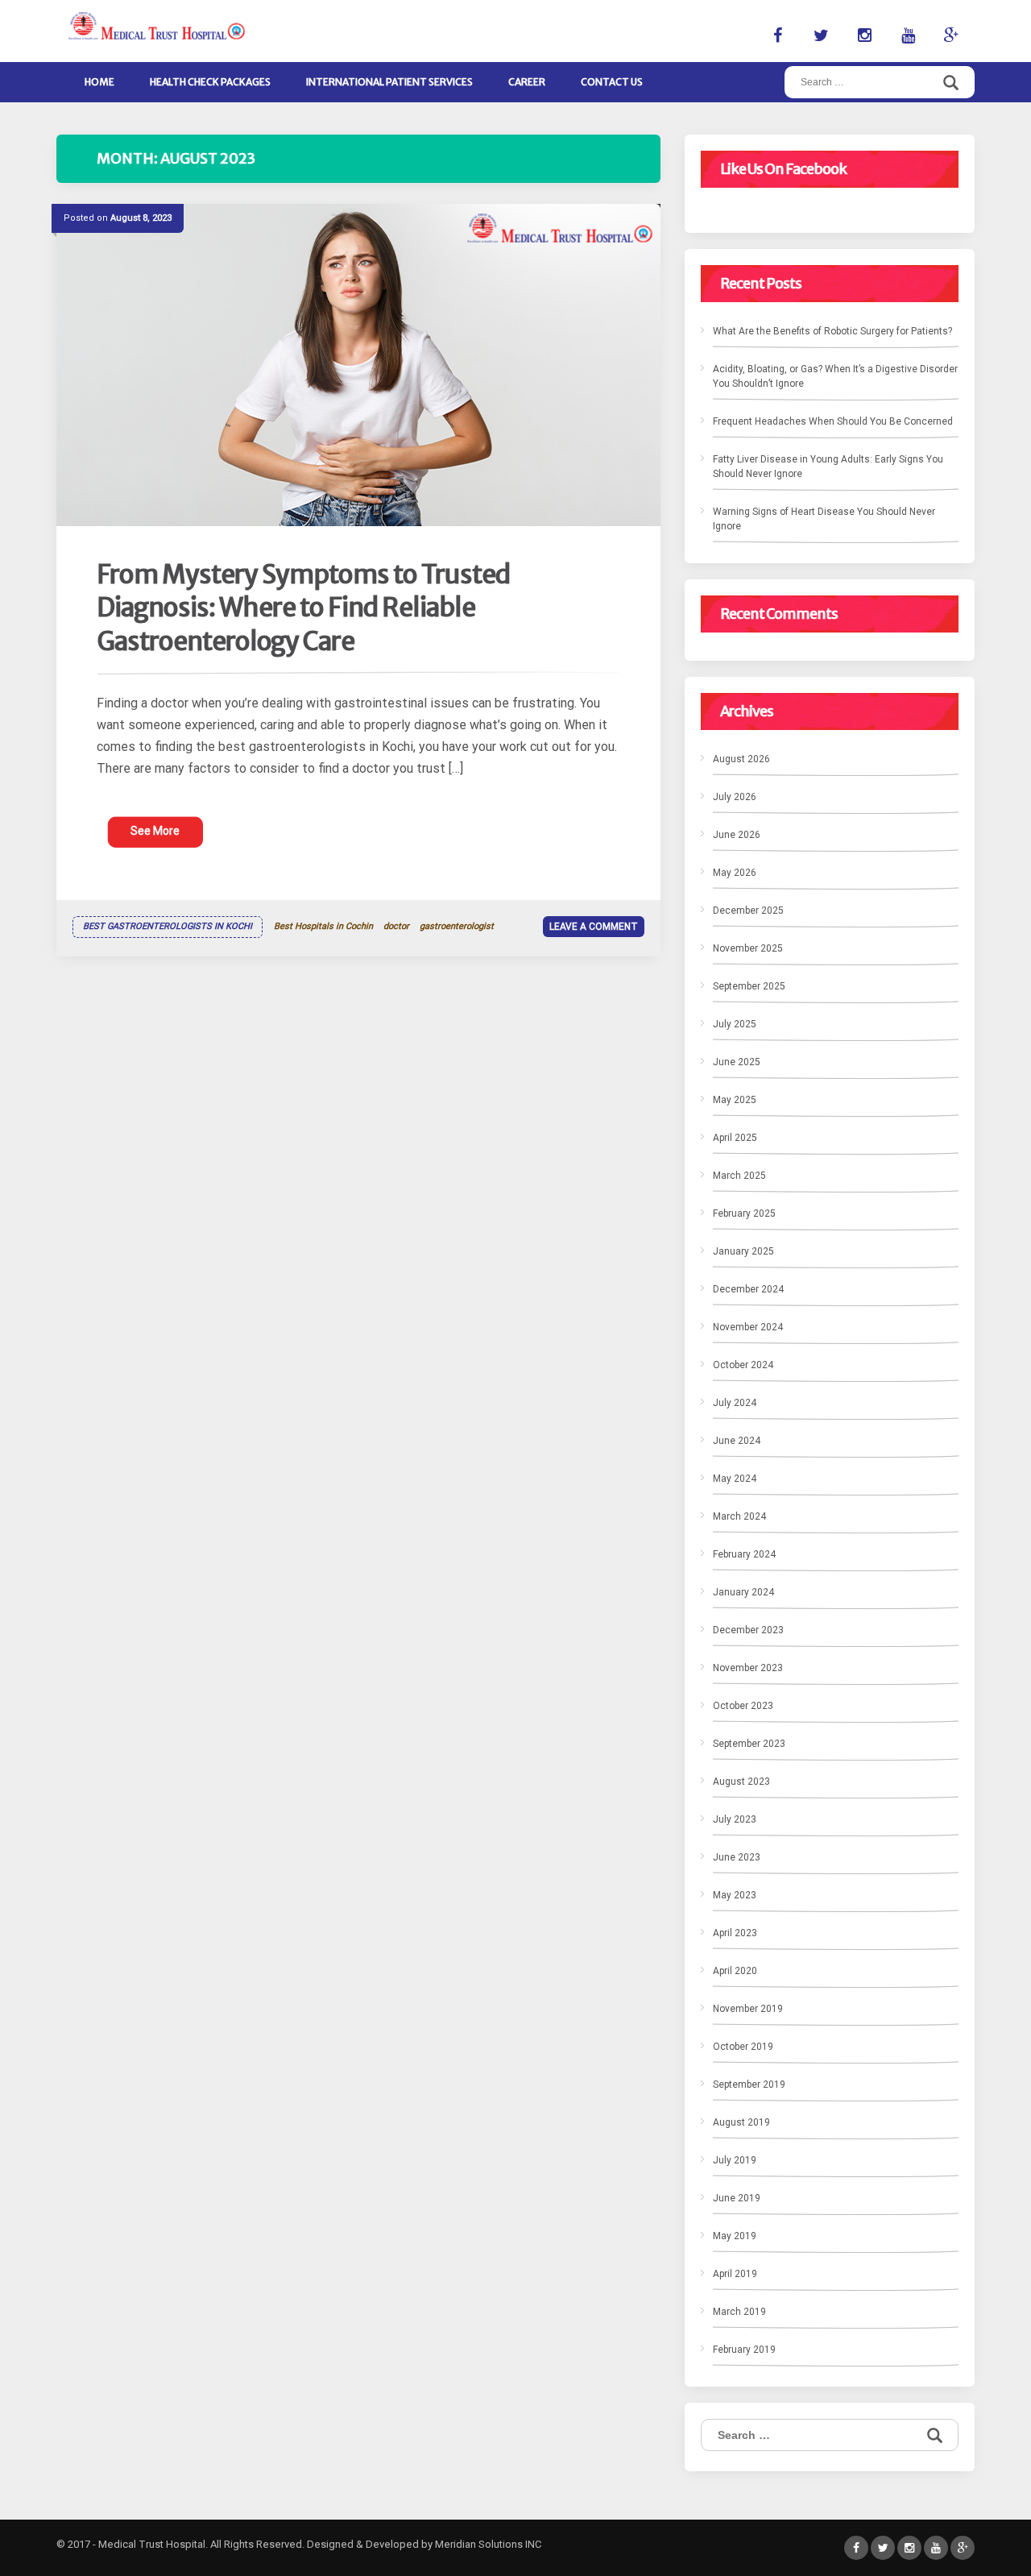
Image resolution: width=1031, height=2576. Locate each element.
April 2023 (735, 1933)
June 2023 (737, 1857)
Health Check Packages (210, 82)
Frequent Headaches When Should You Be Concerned (833, 421)
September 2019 (749, 2084)
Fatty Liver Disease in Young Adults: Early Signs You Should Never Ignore (828, 467)
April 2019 (735, 2274)
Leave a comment (594, 927)
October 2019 (743, 2047)
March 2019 (739, 2312)
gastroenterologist (457, 926)
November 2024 (748, 1327)
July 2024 (735, 1403)
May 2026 (735, 873)
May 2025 (735, 1100)
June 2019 (737, 2198)
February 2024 (744, 1554)
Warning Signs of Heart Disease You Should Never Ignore (824, 519)
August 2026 (741, 759)
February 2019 (744, 2350)
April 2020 (735, 1971)
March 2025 (739, 1176)
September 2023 (749, 1744)
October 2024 (743, 1365)
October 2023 (743, 1706)
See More (155, 831)
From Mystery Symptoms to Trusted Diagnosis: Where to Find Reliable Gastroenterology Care (303, 608)
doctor (396, 926)
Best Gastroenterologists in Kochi (168, 926)
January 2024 (743, 1592)
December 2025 (748, 911)
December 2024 (748, 1289)
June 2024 (737, 1441)
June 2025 (737, 1062)
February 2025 (744, 1213)
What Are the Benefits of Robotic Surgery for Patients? (832, 331)
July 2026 (735, 797)
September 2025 (749, 986)
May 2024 (735, 1479)
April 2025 (735, 1138)
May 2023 (735, 1895)
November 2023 (748, 1668)
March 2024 (739, 1516)
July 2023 (735, 1819)
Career (527, 82)
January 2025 (743, 1251)
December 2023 (748, 1630)
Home (99, 82)
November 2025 (748, 948)
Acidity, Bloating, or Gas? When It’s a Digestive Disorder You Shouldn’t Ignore (835, 376)
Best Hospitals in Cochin (323, 926)
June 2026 (737, 835)
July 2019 (735, 2160)
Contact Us (612, 82)
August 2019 (741, 2122)
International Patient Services (389, 82)
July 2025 (735, 1024)
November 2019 (748, 2009)
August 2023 (741, 1782)
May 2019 (735, 2236)
